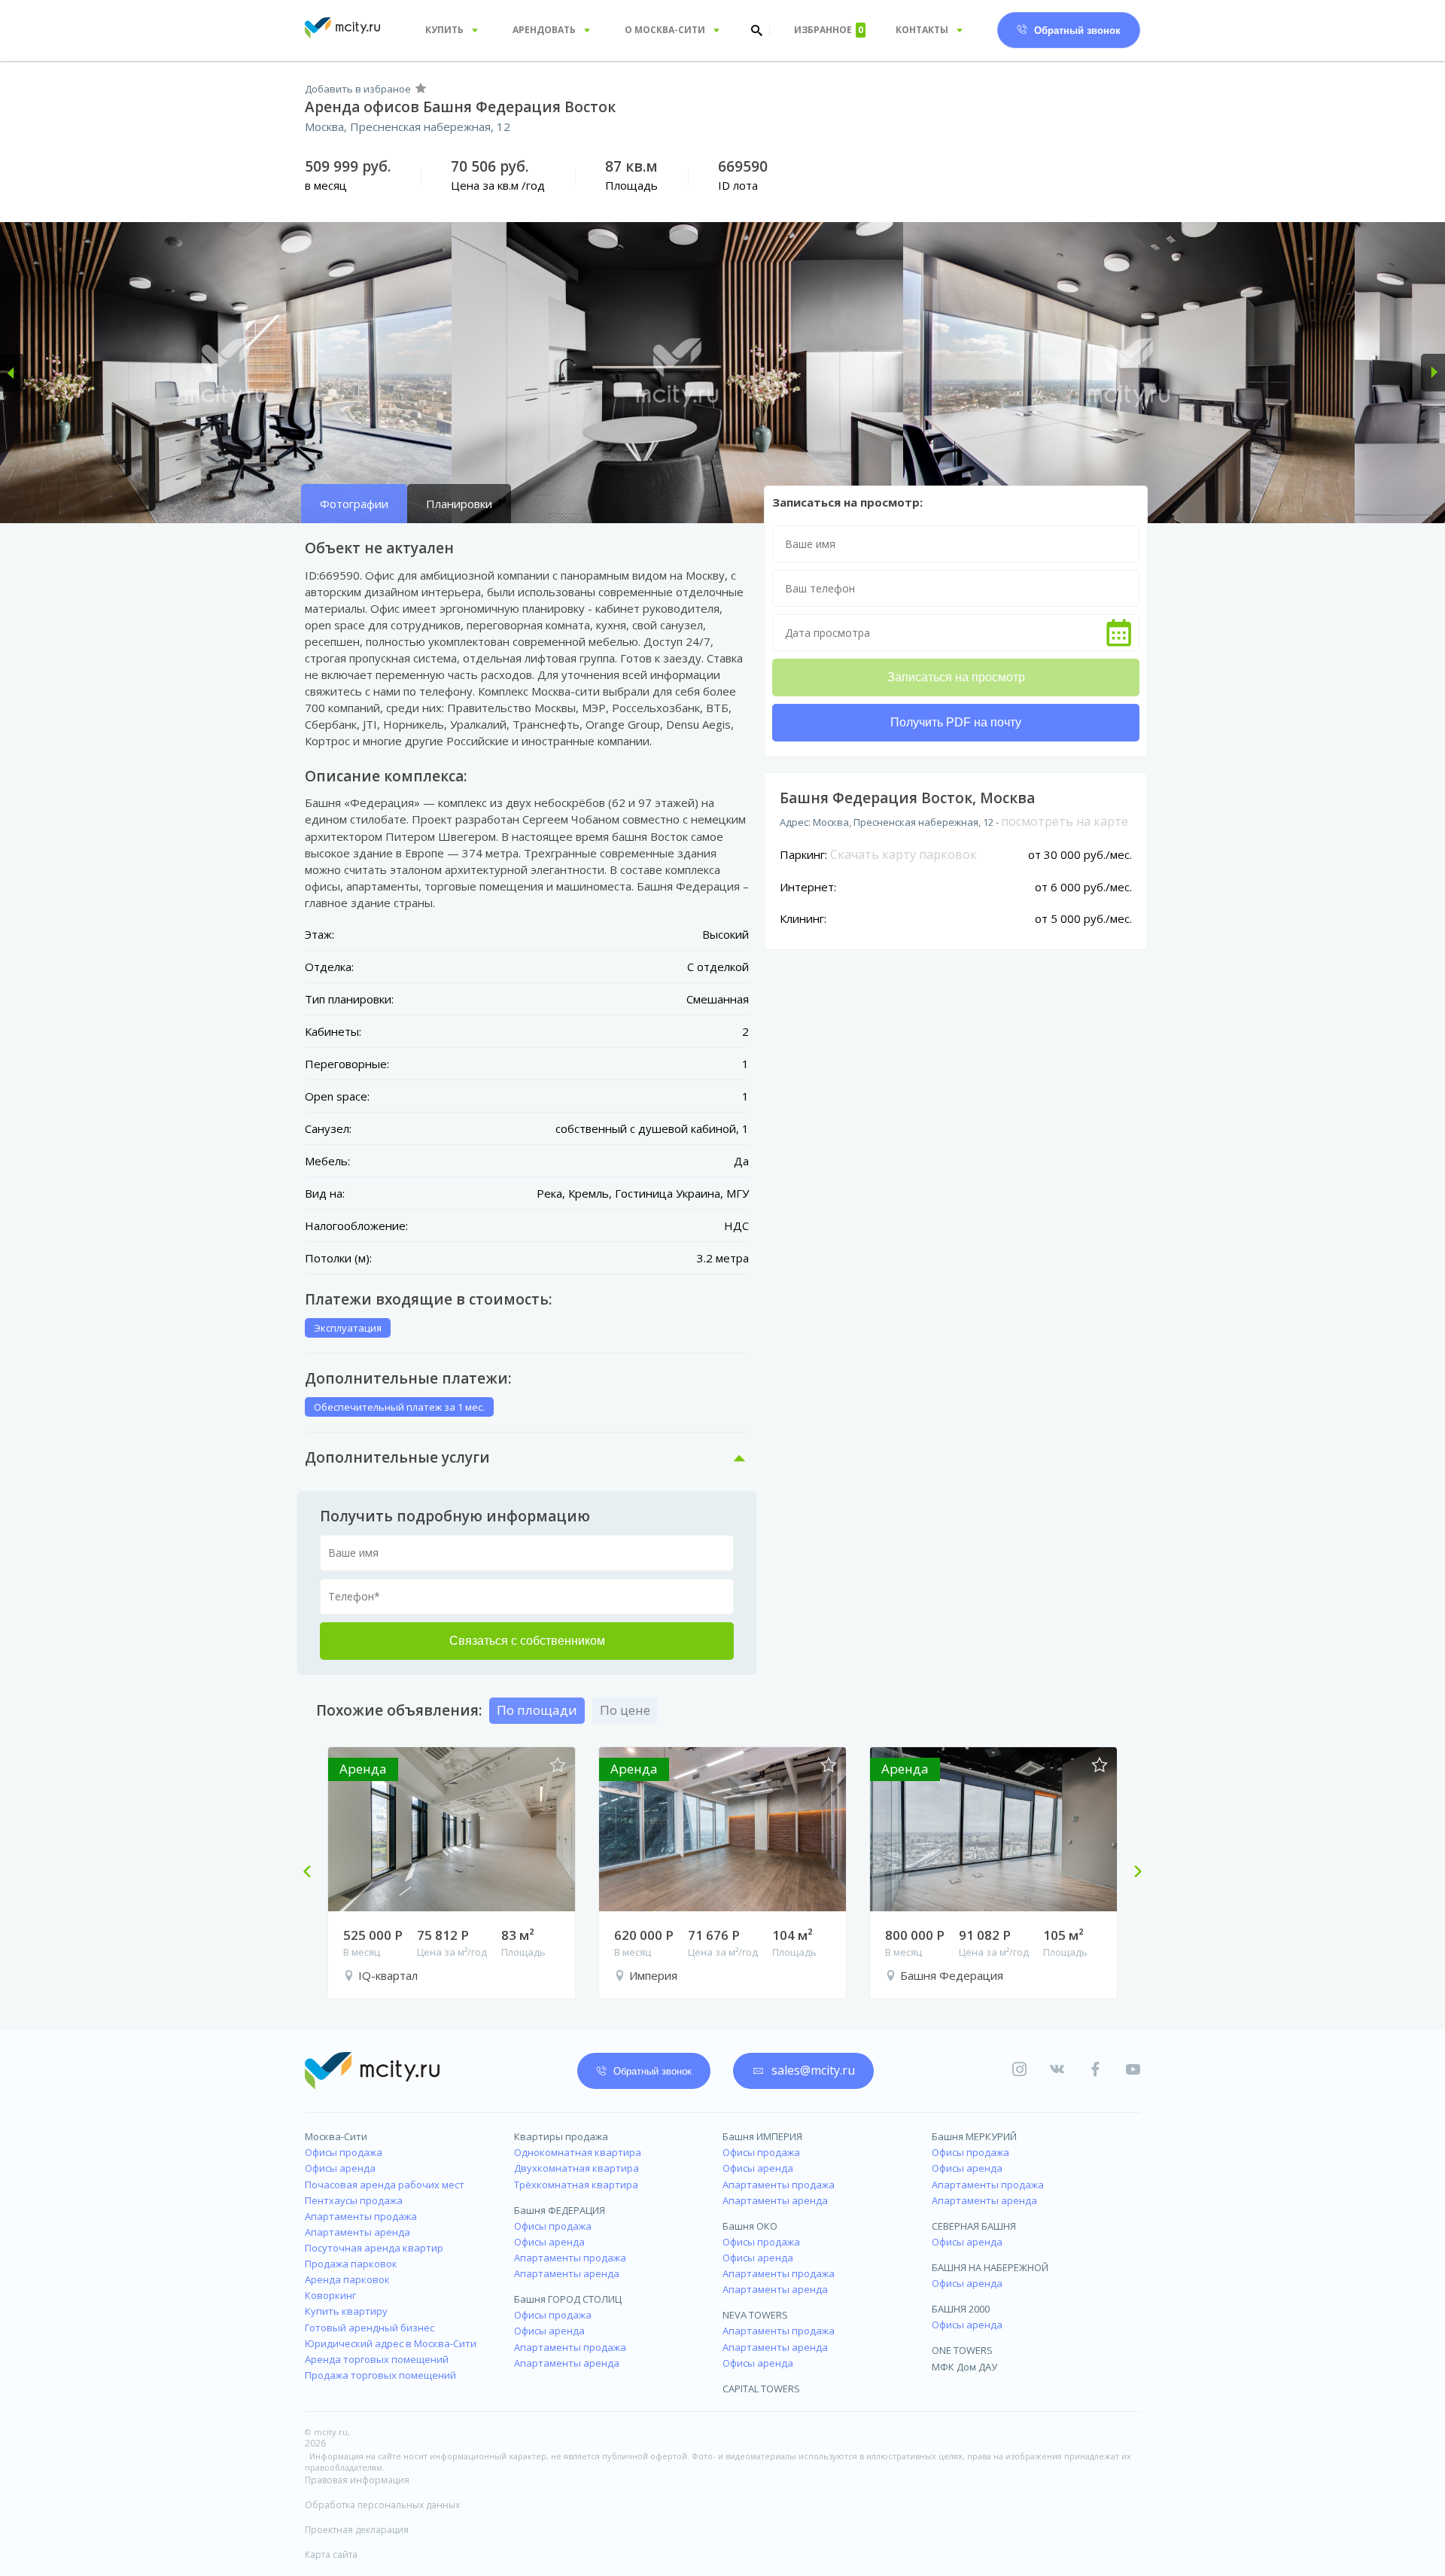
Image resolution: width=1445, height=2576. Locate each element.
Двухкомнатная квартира (576, 2168)
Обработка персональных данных (382, 2505)
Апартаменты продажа (361, 2216)
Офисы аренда (340, 2168)
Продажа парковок (351, 2264)
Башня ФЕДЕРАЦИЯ (560, 2210)
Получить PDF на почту (956, 722)
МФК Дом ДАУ (964, 2367)
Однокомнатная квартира (578, 2152)
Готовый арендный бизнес (370, 2328)
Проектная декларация (357, 2530)
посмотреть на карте (1065, 821)
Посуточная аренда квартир (374, 2248)
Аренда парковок (347, 2279)
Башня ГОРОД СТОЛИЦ (568, 2299)
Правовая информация (357, 2480)
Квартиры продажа (561, 2136)
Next (1132, 1873)
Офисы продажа (344, 2152)
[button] (12, 373)
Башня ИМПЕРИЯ (762, 2136)
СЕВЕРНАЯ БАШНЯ (974, 2226)
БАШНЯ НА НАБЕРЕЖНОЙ (990, 2267)
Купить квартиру (346, 2311)
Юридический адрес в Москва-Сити (391, 2343)
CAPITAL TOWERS (761, 2389)
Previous (313, 1873)
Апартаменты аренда (357, 2232)
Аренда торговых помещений (377, 2359)
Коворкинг (330, 2295)
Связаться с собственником (527, 1641)
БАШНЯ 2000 (961, 2309)
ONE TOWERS (962, 2350)
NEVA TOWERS (755, 2315)
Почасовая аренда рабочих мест (385, 2185)
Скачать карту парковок (904, 854)
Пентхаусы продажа (354, 2200)
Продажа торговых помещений (380, 2375)
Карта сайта (331, 2555)
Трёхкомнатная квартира (576, 2185)
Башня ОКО (750, 2226)
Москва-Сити (336, 2136)
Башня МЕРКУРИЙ (974, 2136)
